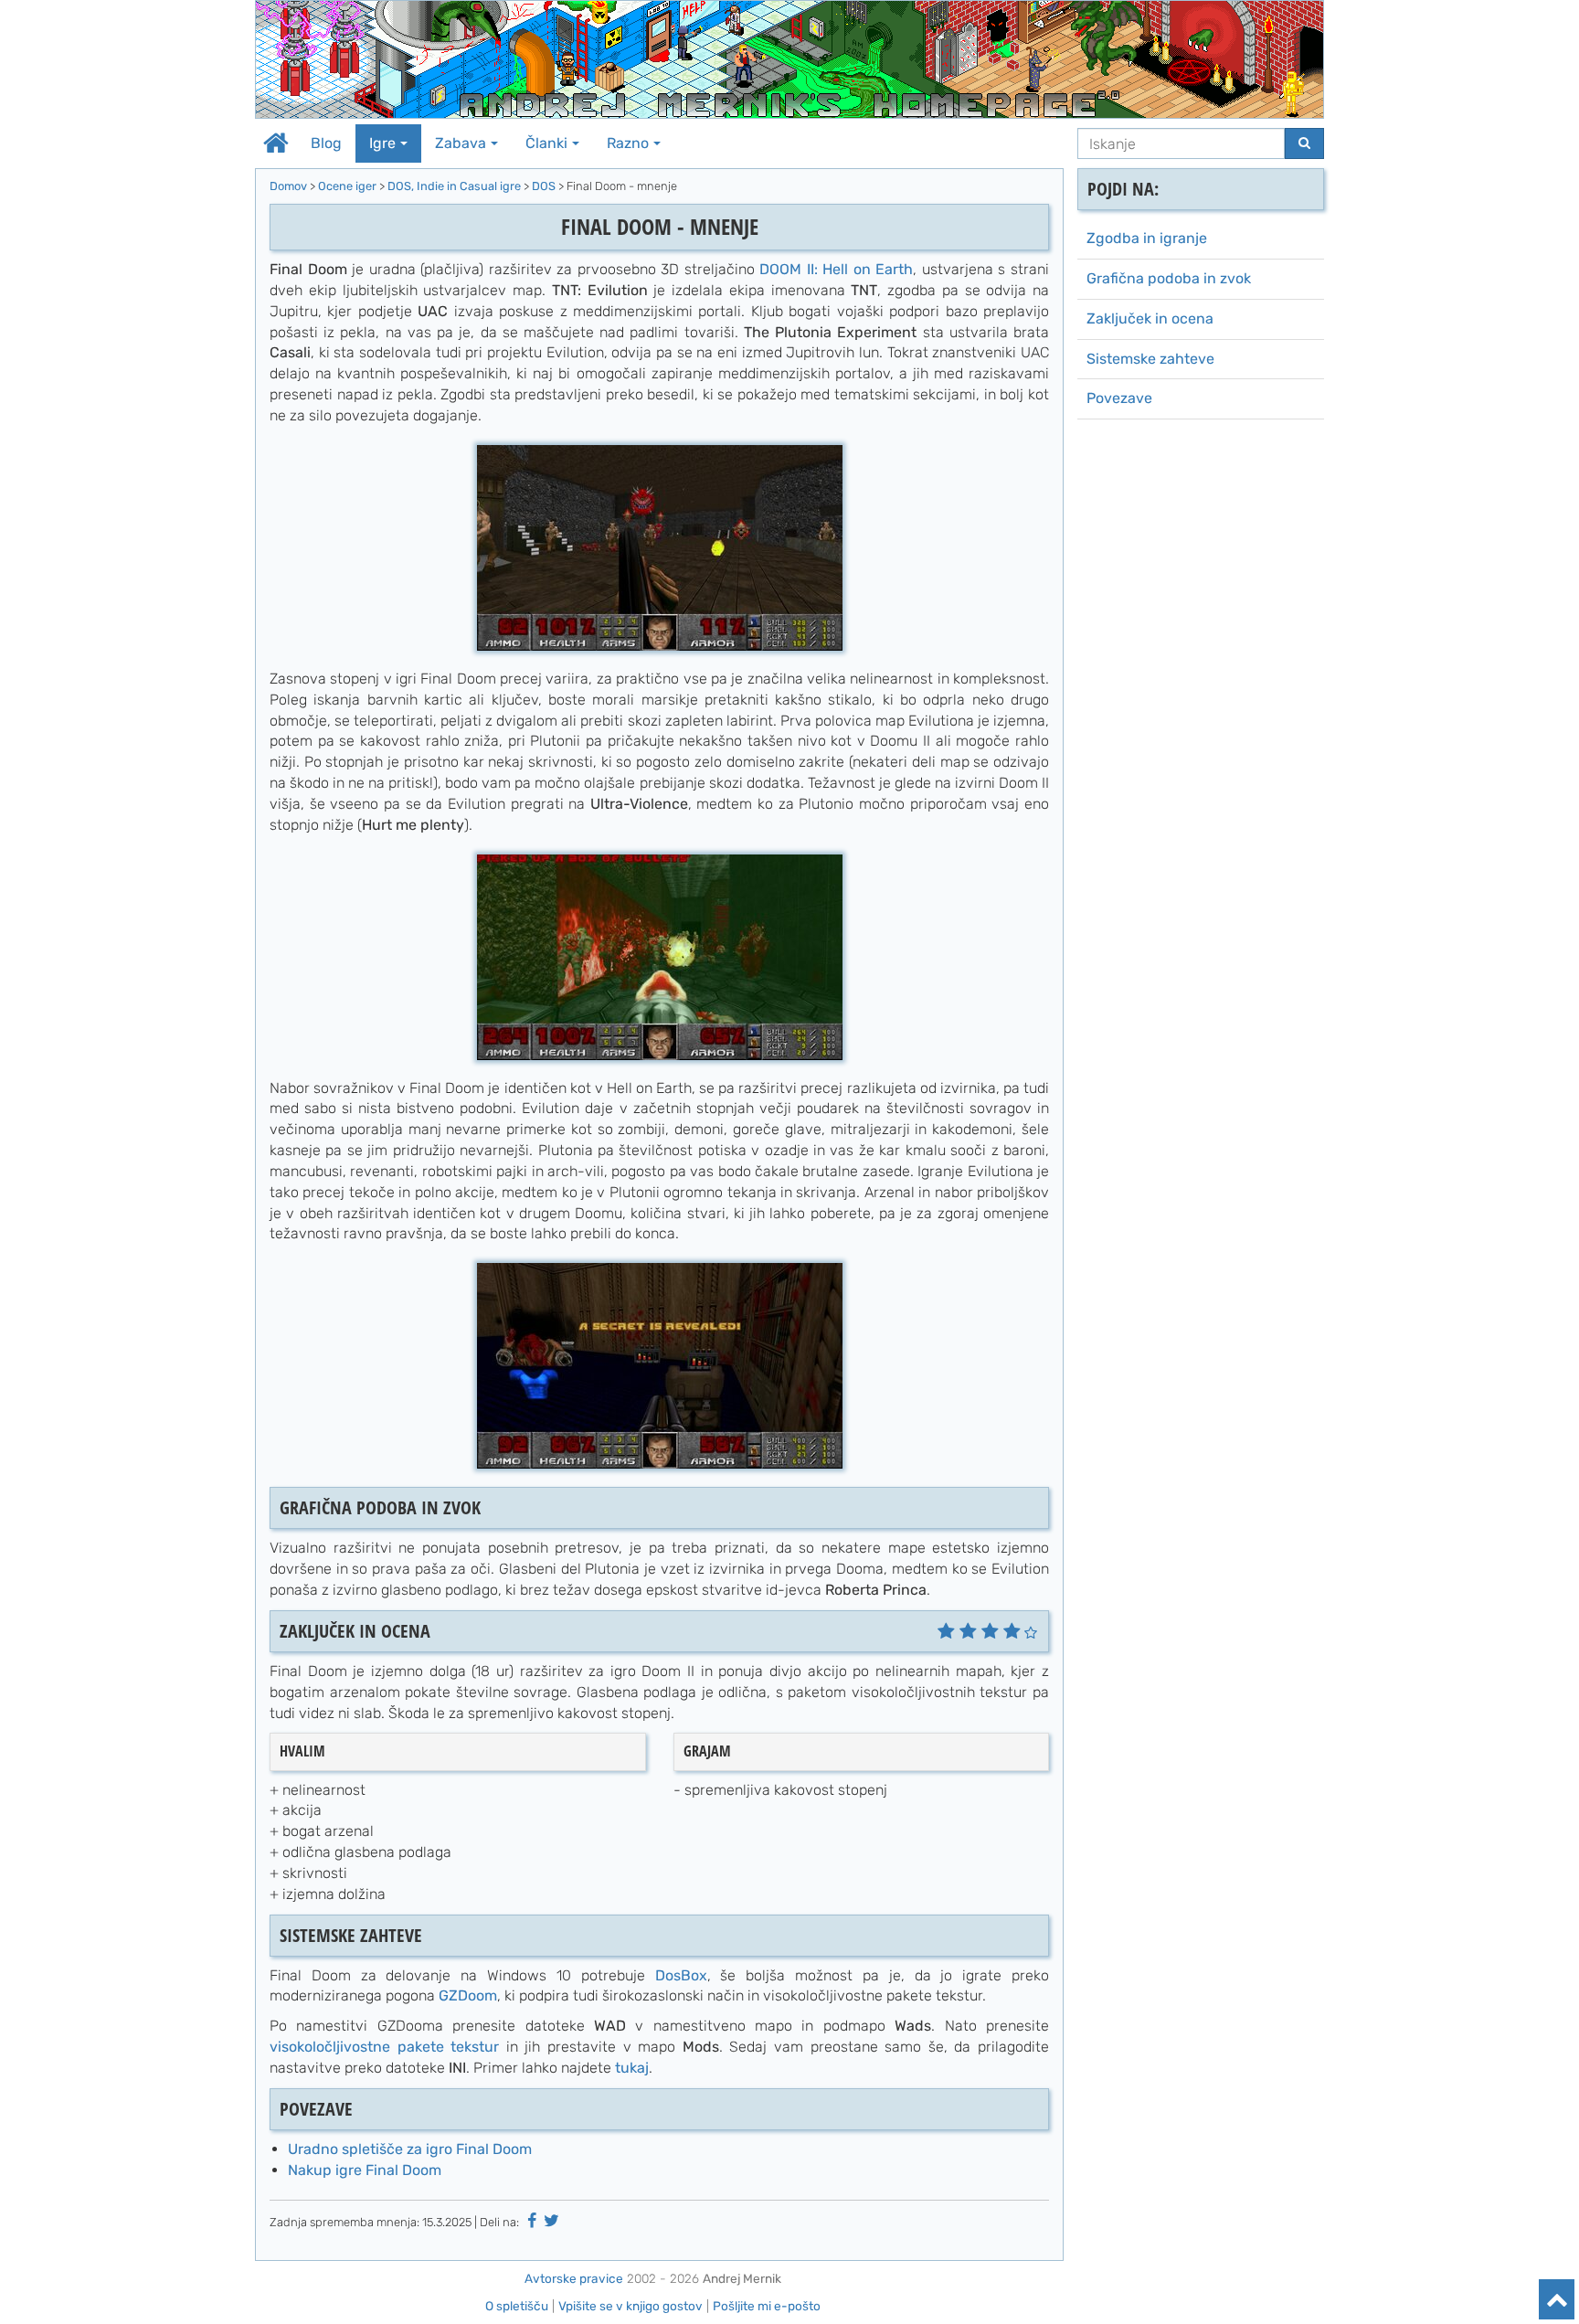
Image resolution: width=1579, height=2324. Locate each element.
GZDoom (468, 1995)
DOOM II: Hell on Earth (836, 269)
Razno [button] (628, 143)
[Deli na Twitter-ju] (552, 2221)
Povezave (1119, 398)
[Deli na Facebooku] (532, 2221)
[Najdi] (1304, 143)
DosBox (681, 1975)
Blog (326, 143)
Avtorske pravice (574, 2278)
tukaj (632, 2068)
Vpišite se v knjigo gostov (631, 2306)
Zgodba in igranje (1147, 238)
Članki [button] (546, 143)
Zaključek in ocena (1150, 318)
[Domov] (789, 59)
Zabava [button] (461, 143)
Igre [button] (382, 143)
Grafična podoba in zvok (1169, 278)
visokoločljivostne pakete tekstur (384, 2047)
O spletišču (517, 2306)
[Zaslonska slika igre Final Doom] (660, 546)
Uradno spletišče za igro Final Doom (410, 2149)
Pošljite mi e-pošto (767, 2306)
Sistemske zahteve (1150, 359)
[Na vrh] (1557, 2299)
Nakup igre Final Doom (365, 2170)
